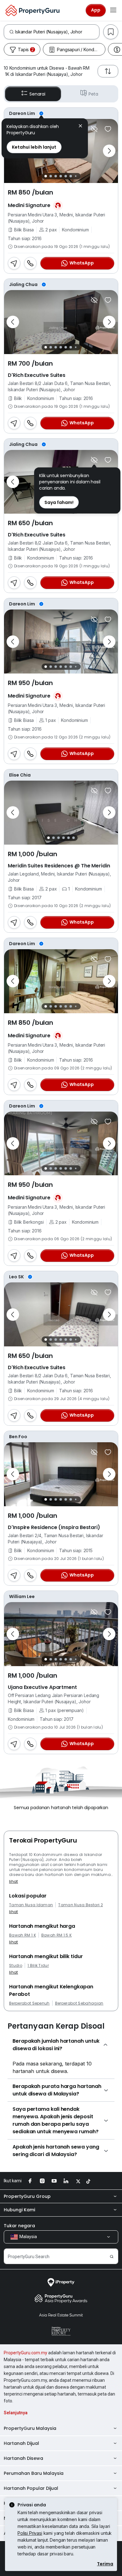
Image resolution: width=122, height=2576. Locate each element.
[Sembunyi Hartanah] (94, 129)
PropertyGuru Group (27, 2196)
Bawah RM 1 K (23, 1935)
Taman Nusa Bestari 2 (80, 1905)
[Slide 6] (71, 176)
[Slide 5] (66, 176)
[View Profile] (61, 113)
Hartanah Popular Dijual (31, 2488)
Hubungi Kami (19, 2210)
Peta (93, 94)
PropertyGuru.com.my (25, 2353)
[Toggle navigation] (113, 10)
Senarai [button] (37, 94)
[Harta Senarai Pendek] (108, 129)
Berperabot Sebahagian (79, 2003)
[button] (80, 127)
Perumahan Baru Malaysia (34, 2473)
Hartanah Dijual (21, 2443)
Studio (16, 1966)
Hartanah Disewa (23, 2458)
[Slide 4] (61, 176)
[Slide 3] (56, 176)
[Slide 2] (51, 176)
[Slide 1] (46, 176)
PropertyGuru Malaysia (30, 2428)
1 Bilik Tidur (38, 1966)
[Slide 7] (76, 176)
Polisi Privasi (30, 2533)
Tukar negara (19, 2226)
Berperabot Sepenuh (29, 2003)
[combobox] (57, 32)
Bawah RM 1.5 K (56, 1935)
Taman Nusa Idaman (31, 1905)
